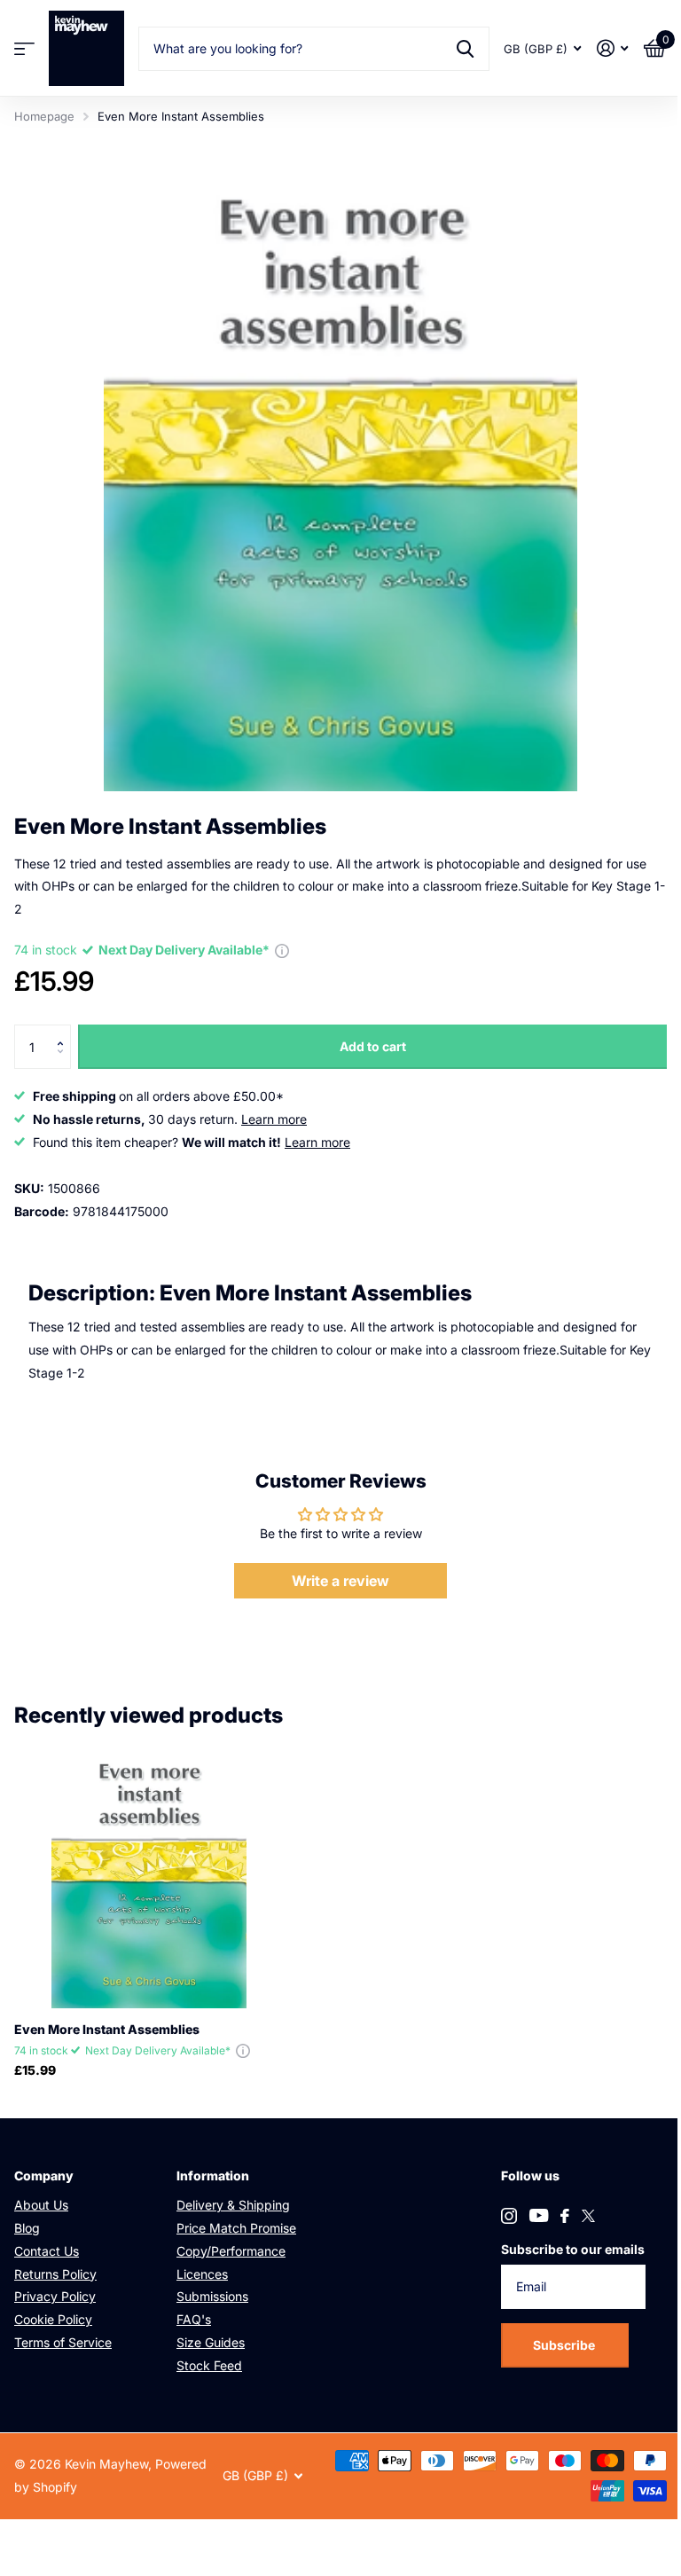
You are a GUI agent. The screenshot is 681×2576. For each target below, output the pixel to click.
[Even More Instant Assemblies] (149, 1873)
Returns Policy (55, 2274)
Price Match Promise (236, 2228)
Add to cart (373, 1046)
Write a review (340, 1581)
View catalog (24, 48)
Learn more (274, 1119)
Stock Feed (209, 2365)
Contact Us (47, 2251)
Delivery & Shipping (233, 2205)
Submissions (212, 2296)
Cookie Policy (53, 2319)
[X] (588, 2216)
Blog (27, 2228)
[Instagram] (509, 2216)
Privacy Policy (55, 2296)
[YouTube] (539, 2215)
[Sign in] (612, 48)
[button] (64, 1031)
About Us (41, 2205)
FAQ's (194, 2319)
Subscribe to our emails (573, 2249)
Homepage (44, 116)
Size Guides (211, 2342)
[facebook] (565, 2216)
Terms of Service (63, 2342)
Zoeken (465, 49)
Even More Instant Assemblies (107, 2029)
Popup (282, 950)
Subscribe (565, 2345)
